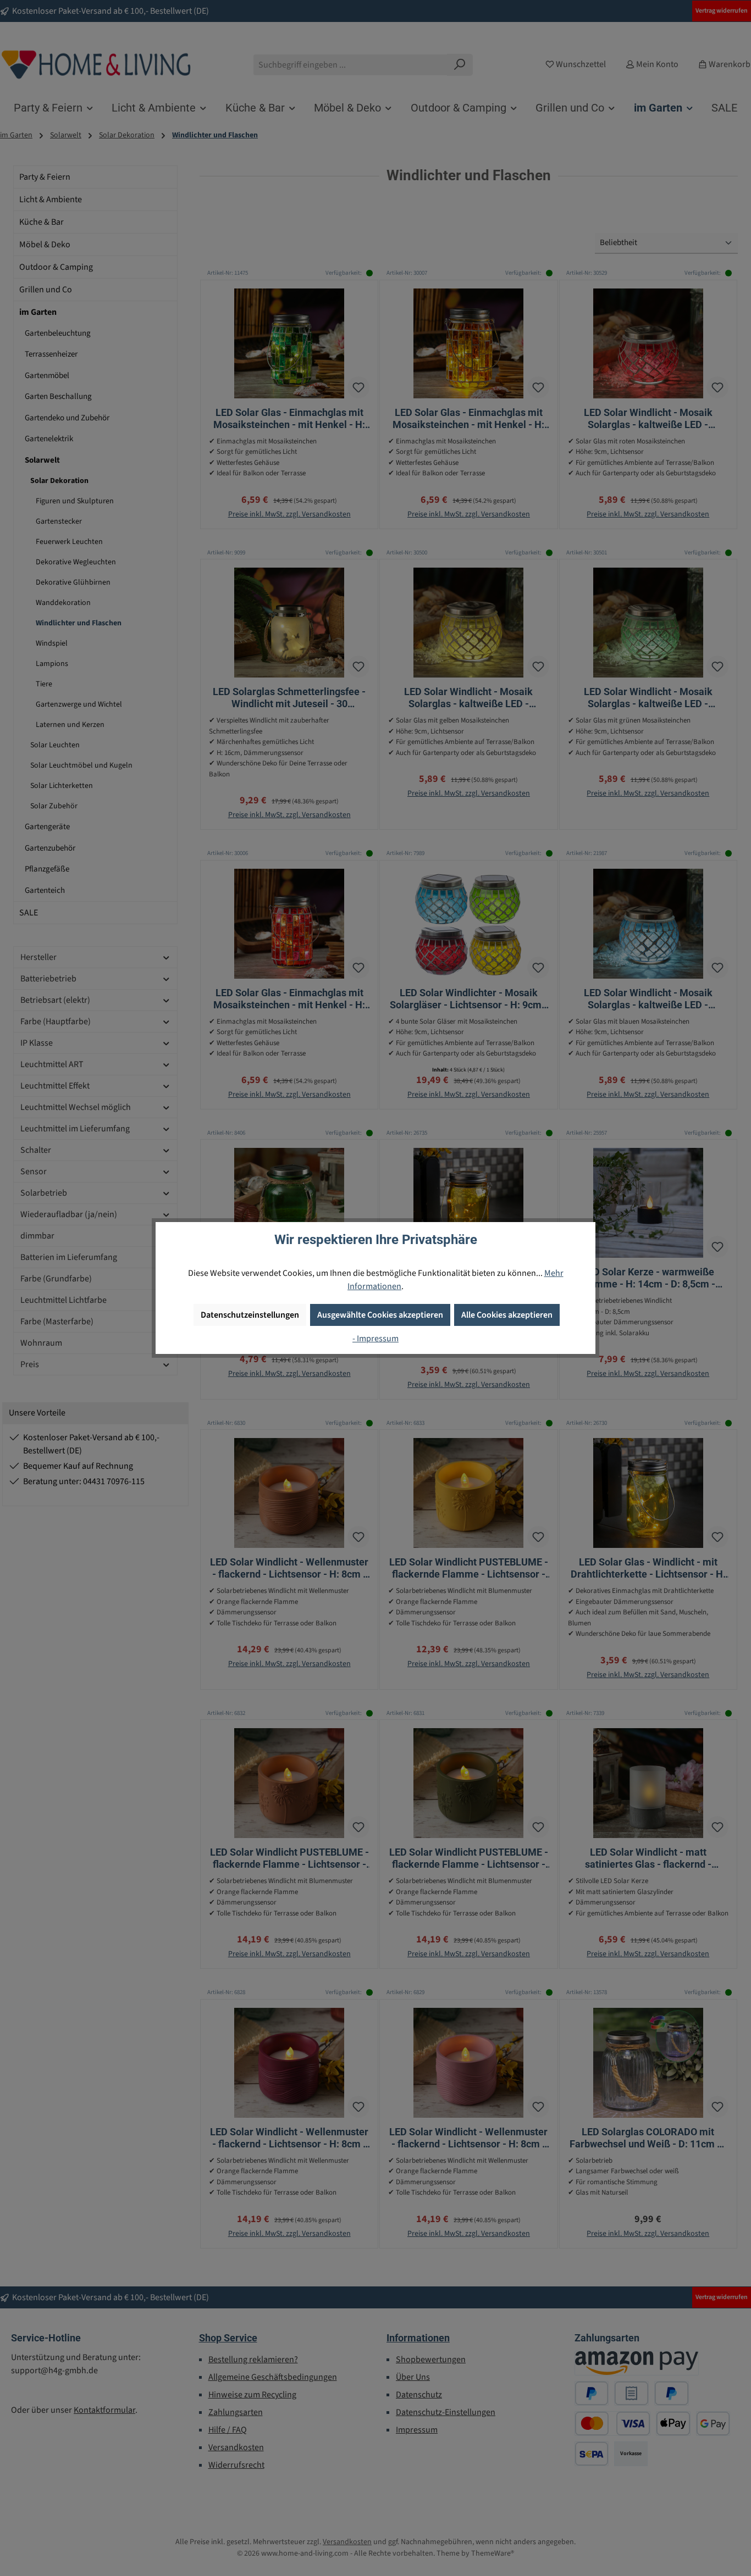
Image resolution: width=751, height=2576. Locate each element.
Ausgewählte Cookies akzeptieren (380, 1315)
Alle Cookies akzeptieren (507, 1315)
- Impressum (375, 1339)
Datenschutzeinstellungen (250, 1315)
